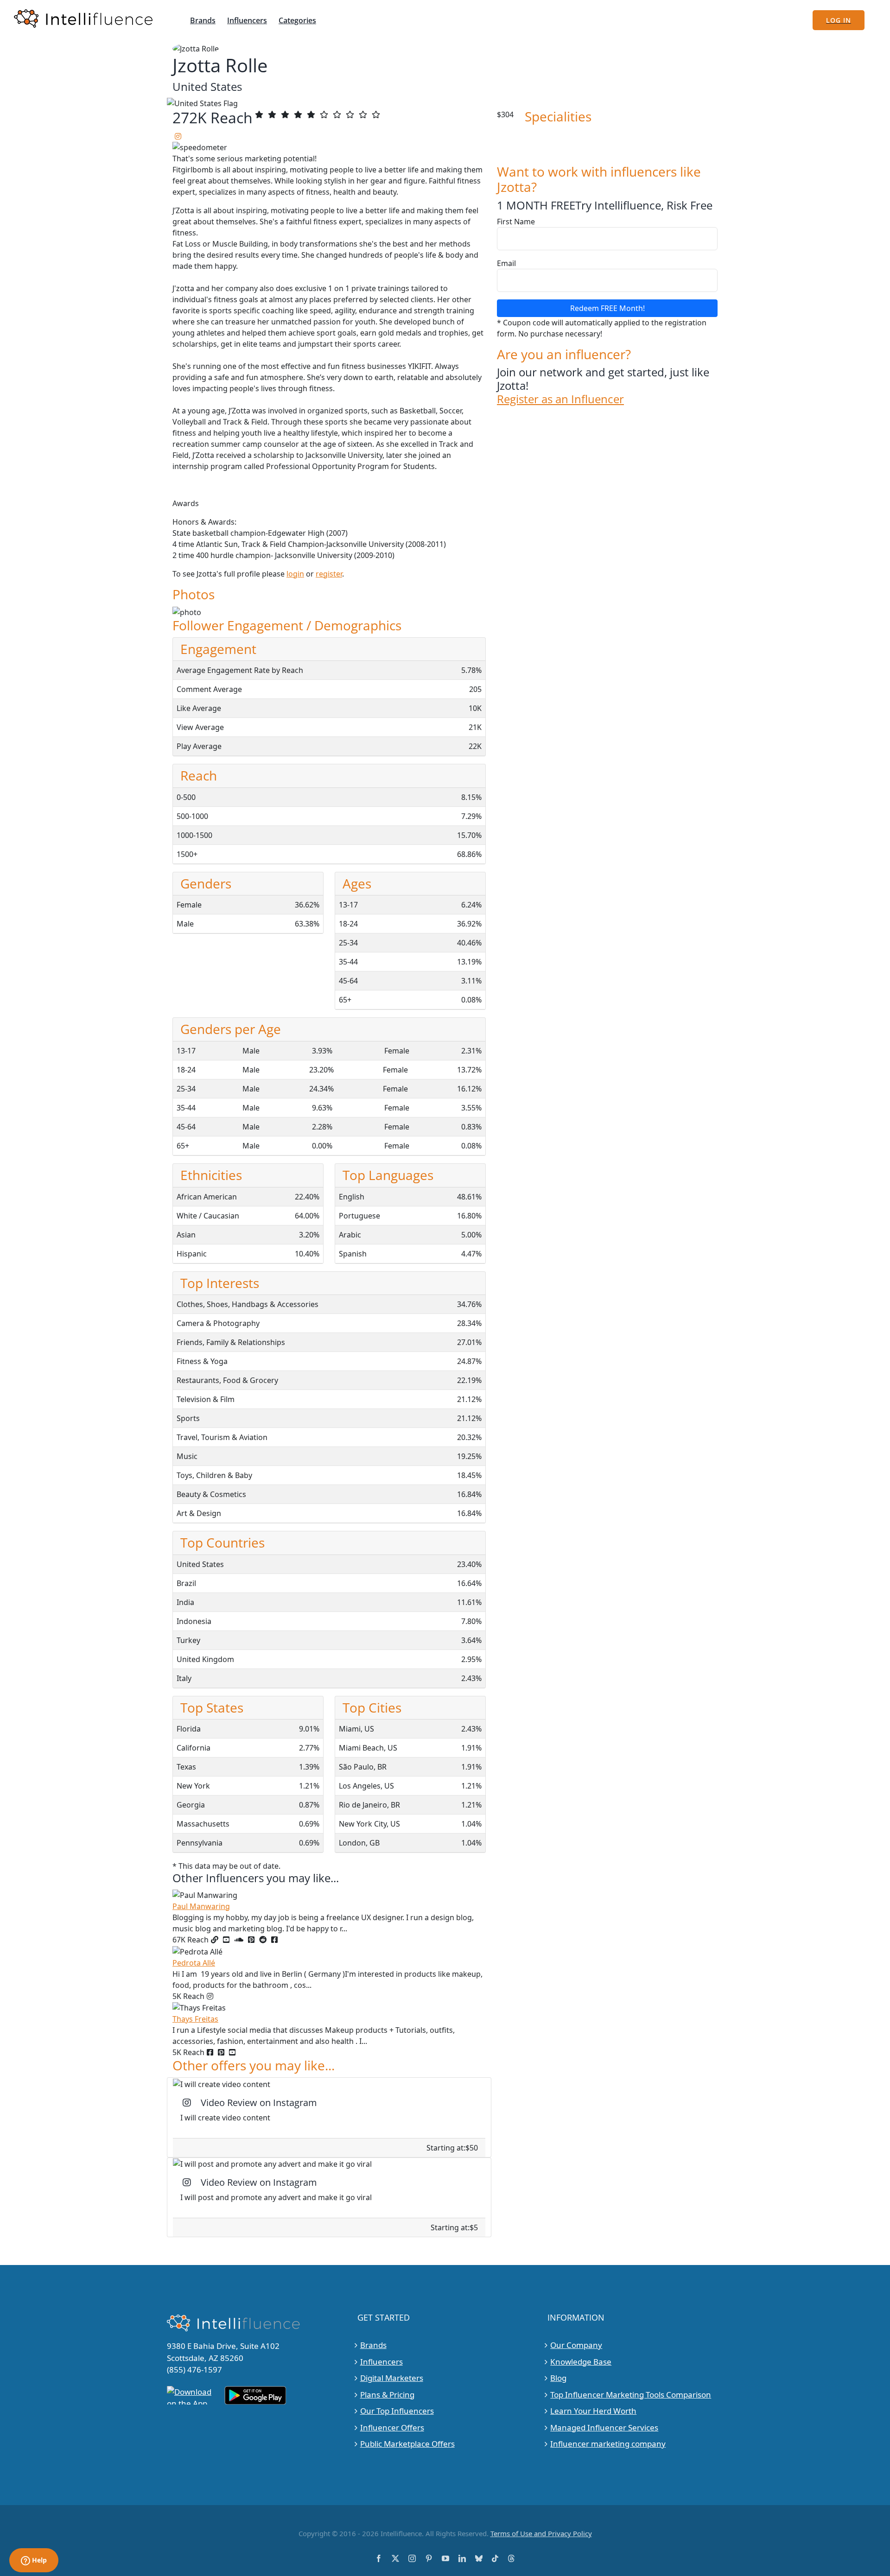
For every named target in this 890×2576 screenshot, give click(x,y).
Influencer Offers (392, 2427)
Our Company (576, 2345)
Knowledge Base (581, 2362)
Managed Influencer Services (604, 2427)
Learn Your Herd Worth (593, 2411)
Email (506, 263)
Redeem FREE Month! (607, 308)
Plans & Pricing (387, 2395)
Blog (558, 2378)
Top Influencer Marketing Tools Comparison (631, 2395)
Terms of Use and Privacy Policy (541, 2533)
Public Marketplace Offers (407, 2444)
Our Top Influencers (397, 2411)
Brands (373, 2345)
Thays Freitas (195, 2019)
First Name (516, 222)
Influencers (381, 2362)
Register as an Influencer (560, 399)
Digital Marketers (392, 2378)
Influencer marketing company (608, 2444)
